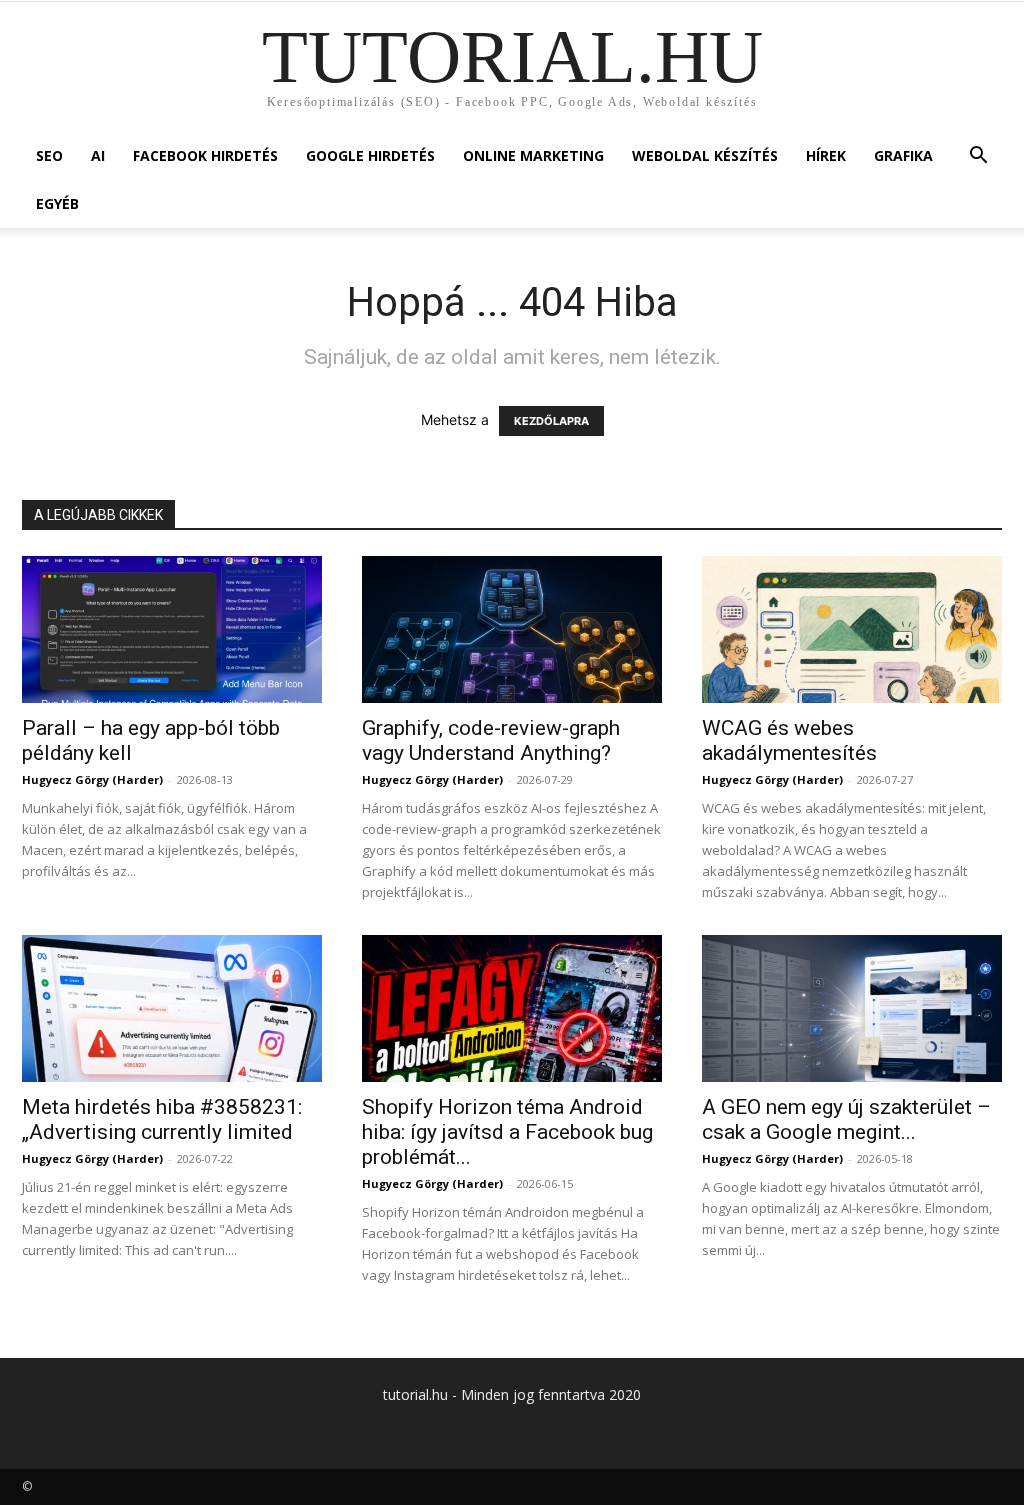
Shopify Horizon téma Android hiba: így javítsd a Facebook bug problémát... (507, 1132)
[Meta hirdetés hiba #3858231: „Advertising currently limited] (172, 1008)
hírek (826, 155)
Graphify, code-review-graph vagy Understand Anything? (491, 740)
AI (98, 155)
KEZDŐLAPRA (551, 421)
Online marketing (533, 155)
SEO (49, 155)
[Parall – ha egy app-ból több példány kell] (172, 629)
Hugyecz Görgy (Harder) (92, 779)
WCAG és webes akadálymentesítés (789, 740)
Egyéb (57, 203)
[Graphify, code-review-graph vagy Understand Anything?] (512, 629)
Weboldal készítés (705, 155)
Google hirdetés (370, 155)
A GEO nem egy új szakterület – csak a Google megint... (846, 1119)
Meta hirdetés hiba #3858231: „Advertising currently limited (162, 1119)
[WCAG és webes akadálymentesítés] (852, 629)
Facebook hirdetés (205, 155)
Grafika (903, 155)
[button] (978, 157)
